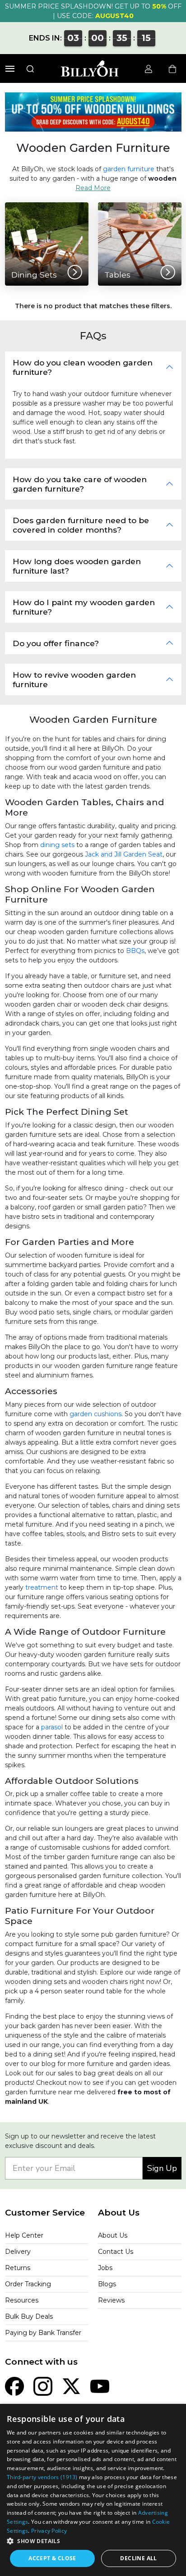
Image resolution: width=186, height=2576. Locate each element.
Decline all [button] (138, 2558)
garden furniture (129, 169)
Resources (22, 2300)
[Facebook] (14, 2386)
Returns (18, 2268)
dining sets (57, 845)
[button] (93, 2541)
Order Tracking (28, 2284)
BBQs (135, 951)
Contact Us (116, 2252)
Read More (93, 188)
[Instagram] (43, 2386)
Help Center (24, 2235)
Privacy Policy (49, 2531)
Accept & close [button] (52, 2558)
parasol (52, 1727)
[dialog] (93, 2490)
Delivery (18, 2252)
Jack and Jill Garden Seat (124, 854)
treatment (42, 1587)
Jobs (105, 2268)
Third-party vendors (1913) (42, 2477)
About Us (113, 2235)
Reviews (111, 2300)
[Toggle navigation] (10, 69)
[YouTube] (100, 2386)
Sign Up (162, 2168)
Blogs (107, 2284)
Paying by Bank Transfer (43, 2333)
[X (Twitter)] (71, 2386)
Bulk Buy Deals (29, 2316)
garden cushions (95, 1414)
